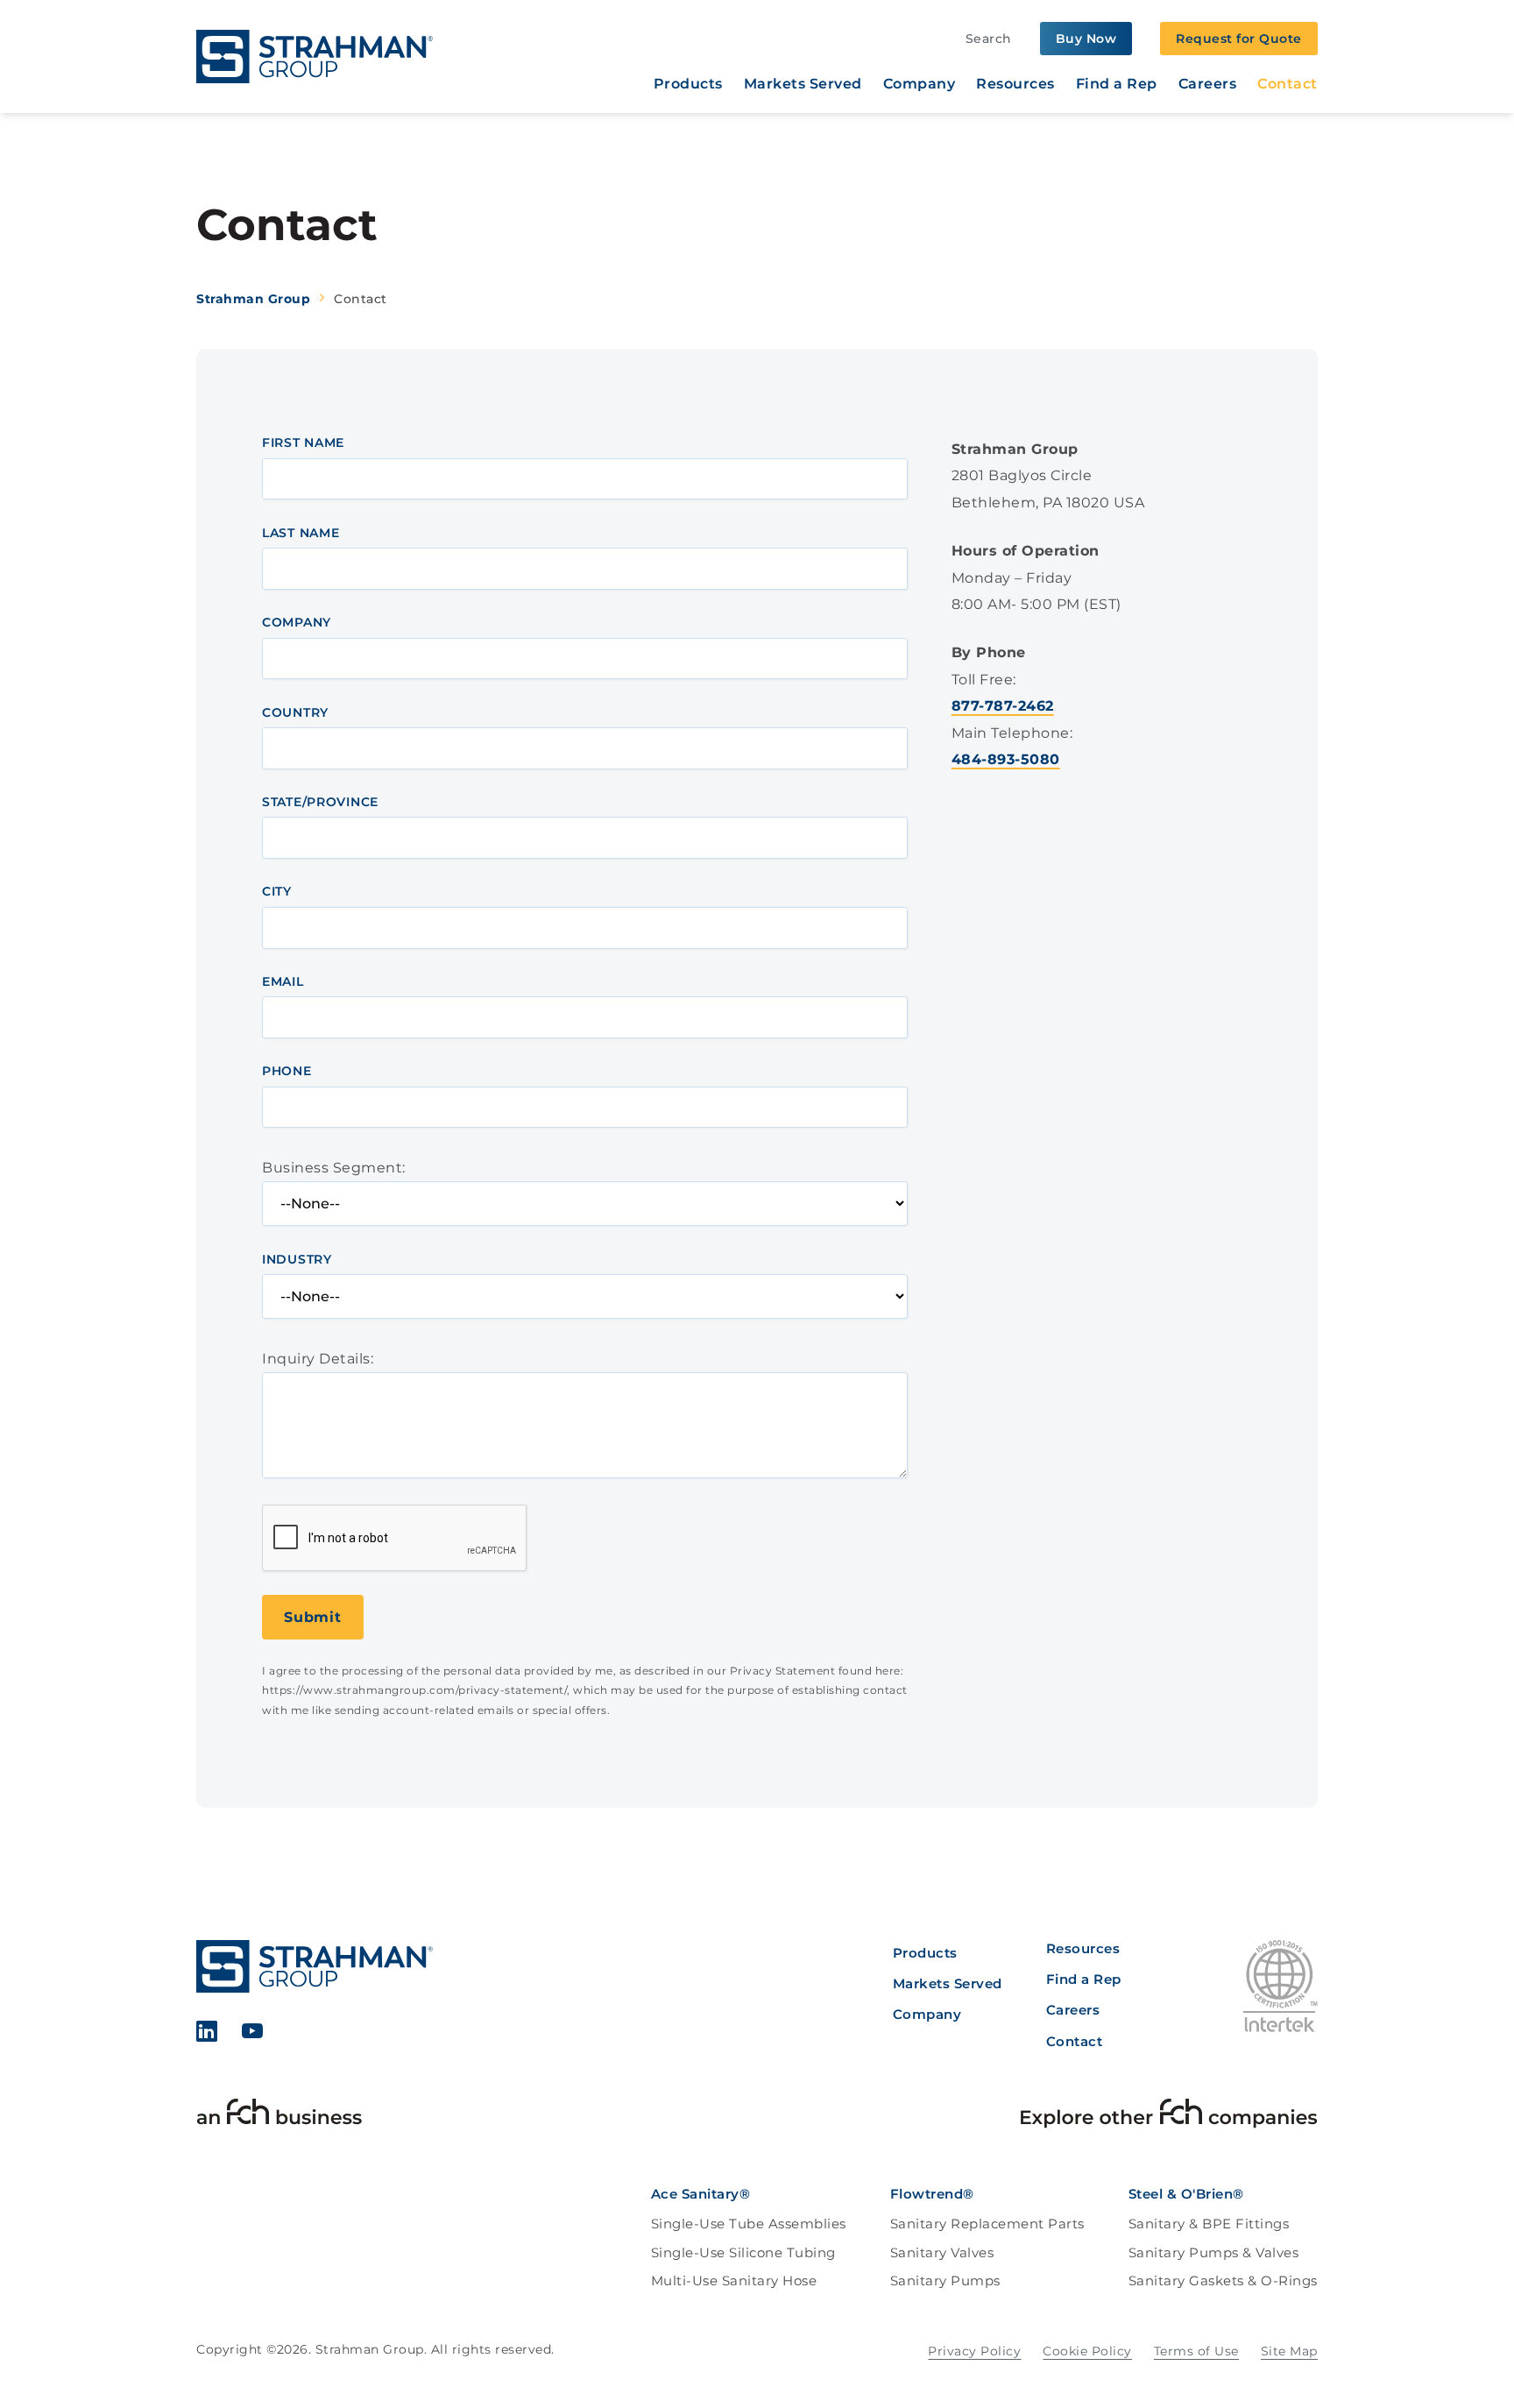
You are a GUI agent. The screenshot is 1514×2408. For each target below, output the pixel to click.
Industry (297, 1259)
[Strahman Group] (315, 57)
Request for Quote (1239, 39)
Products (688, 84)
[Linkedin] (208, 2034)
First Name (303, 443)
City (277, 891)
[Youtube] (253, 2034)
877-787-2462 (1003, 706)
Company (920, 84)
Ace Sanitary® (701, 2194)
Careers (1208, 84)
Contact (1288, 84)
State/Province (320, 802)
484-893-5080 (1006, 759)
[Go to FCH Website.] (279, 2116)
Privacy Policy (974, 2351)
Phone (287, 1071)
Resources (1015, 84)
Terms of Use (1196, 2351)
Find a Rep (1117, 84)
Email (283, 981)
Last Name (301, 533)
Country (295, 712)
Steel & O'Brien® (1186, 2194)
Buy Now (1086, 39)
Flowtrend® (932, 2194)
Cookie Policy (1087, 2351)
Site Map (1289, 2351)
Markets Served (803, 84)
